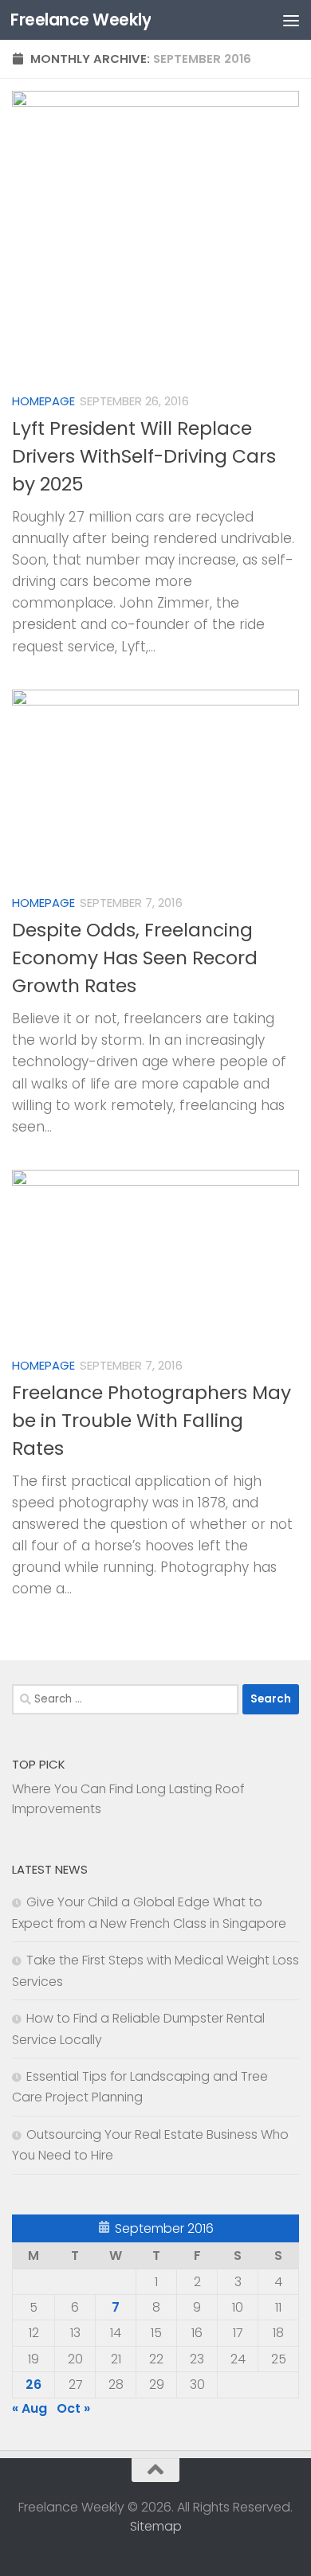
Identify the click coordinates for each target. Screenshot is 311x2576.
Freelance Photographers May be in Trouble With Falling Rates (152, 1421)
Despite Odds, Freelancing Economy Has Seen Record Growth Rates (135, 958)
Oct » (73, 2408)
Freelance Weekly (81, 20)
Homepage (43, 401)
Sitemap (156, 2526)
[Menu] (291, 20)
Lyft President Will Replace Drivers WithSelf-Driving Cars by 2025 (144, 456)
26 (33, 2384)
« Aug (30, 2408)
